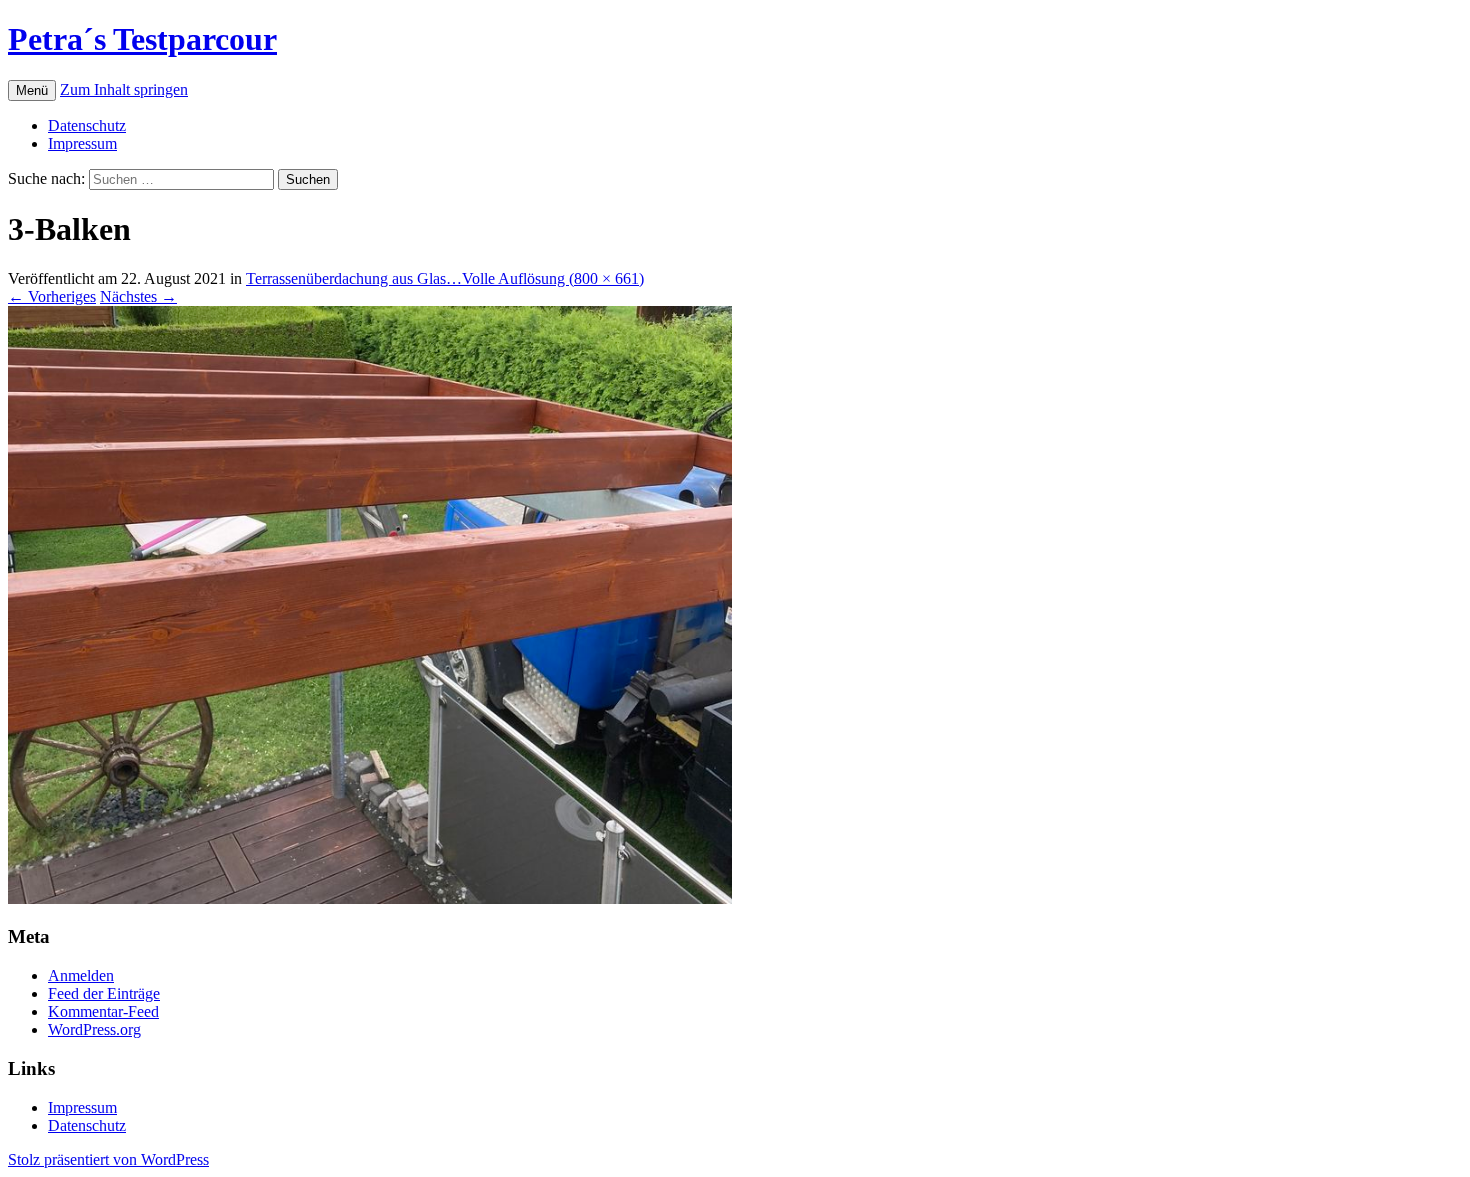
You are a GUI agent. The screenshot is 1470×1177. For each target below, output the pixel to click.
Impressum (82, 143)
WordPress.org (94, 1029)
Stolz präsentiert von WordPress (108, 1159)
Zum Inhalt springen (124, 89)
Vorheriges (52, 296)
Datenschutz (87, 125)
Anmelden (81, 975)
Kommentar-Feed (103, 1011)
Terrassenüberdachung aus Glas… (354, 278)
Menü (32, 90)
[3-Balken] (370, 898)
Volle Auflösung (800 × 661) (553, 278)
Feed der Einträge (104, 993)
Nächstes (138, 296)
